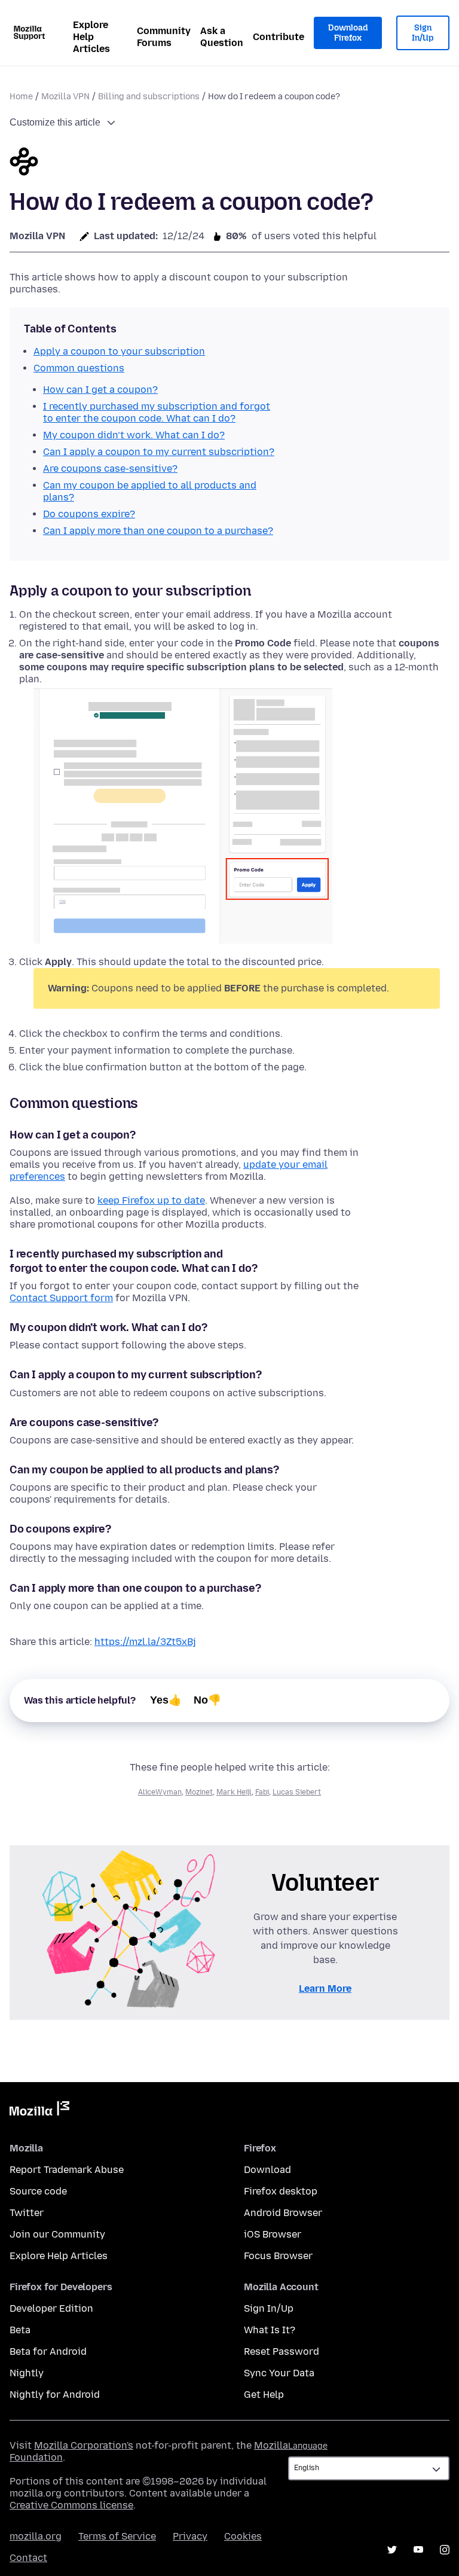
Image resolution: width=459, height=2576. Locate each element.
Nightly (27, 2373)
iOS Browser (273, 2234)
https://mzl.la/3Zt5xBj (145, 1642)
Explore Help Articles (91, 37)
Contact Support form (61, 1298)
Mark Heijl (234, 1792)
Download (267, 2170)
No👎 (207, 1700)
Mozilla (39, 2111)
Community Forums (164, 37)
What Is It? (270, 2330)
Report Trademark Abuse (67, 2170)
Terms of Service (117, 2536)
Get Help (264, 2395)
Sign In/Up (423, 33)
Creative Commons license (71, 2505)
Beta (20, 2330)
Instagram (445, 2550)
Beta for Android (48, 2351)
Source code (38, 2191)
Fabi (262, 1792)
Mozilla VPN (65, 97)
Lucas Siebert (297, 1792)
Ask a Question (222, 37)
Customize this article (55, 122)
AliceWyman (160, 1792)
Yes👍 (166, 1700)
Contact (28, 2558)
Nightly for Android (55, 2395)
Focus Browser (278, 2256)
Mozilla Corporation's (84, 2445)
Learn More (325, 1989)
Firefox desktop (281, 2191)
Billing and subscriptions (149, 97)
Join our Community (57, 2234)
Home (21, 97)
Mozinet (199, 1792)
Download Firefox (348, 33)
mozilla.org (36, 2536)
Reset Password (281, 2351)
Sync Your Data (279, 2373)
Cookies (243, 2536)
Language (308, 2446)
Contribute (279, 37)
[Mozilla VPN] (24, 163)
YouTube (418, 2550)
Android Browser (283, 2213)
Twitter (27, 2213)
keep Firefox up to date (151, 1200)
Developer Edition (51, 2308)
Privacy (190, 2536)
